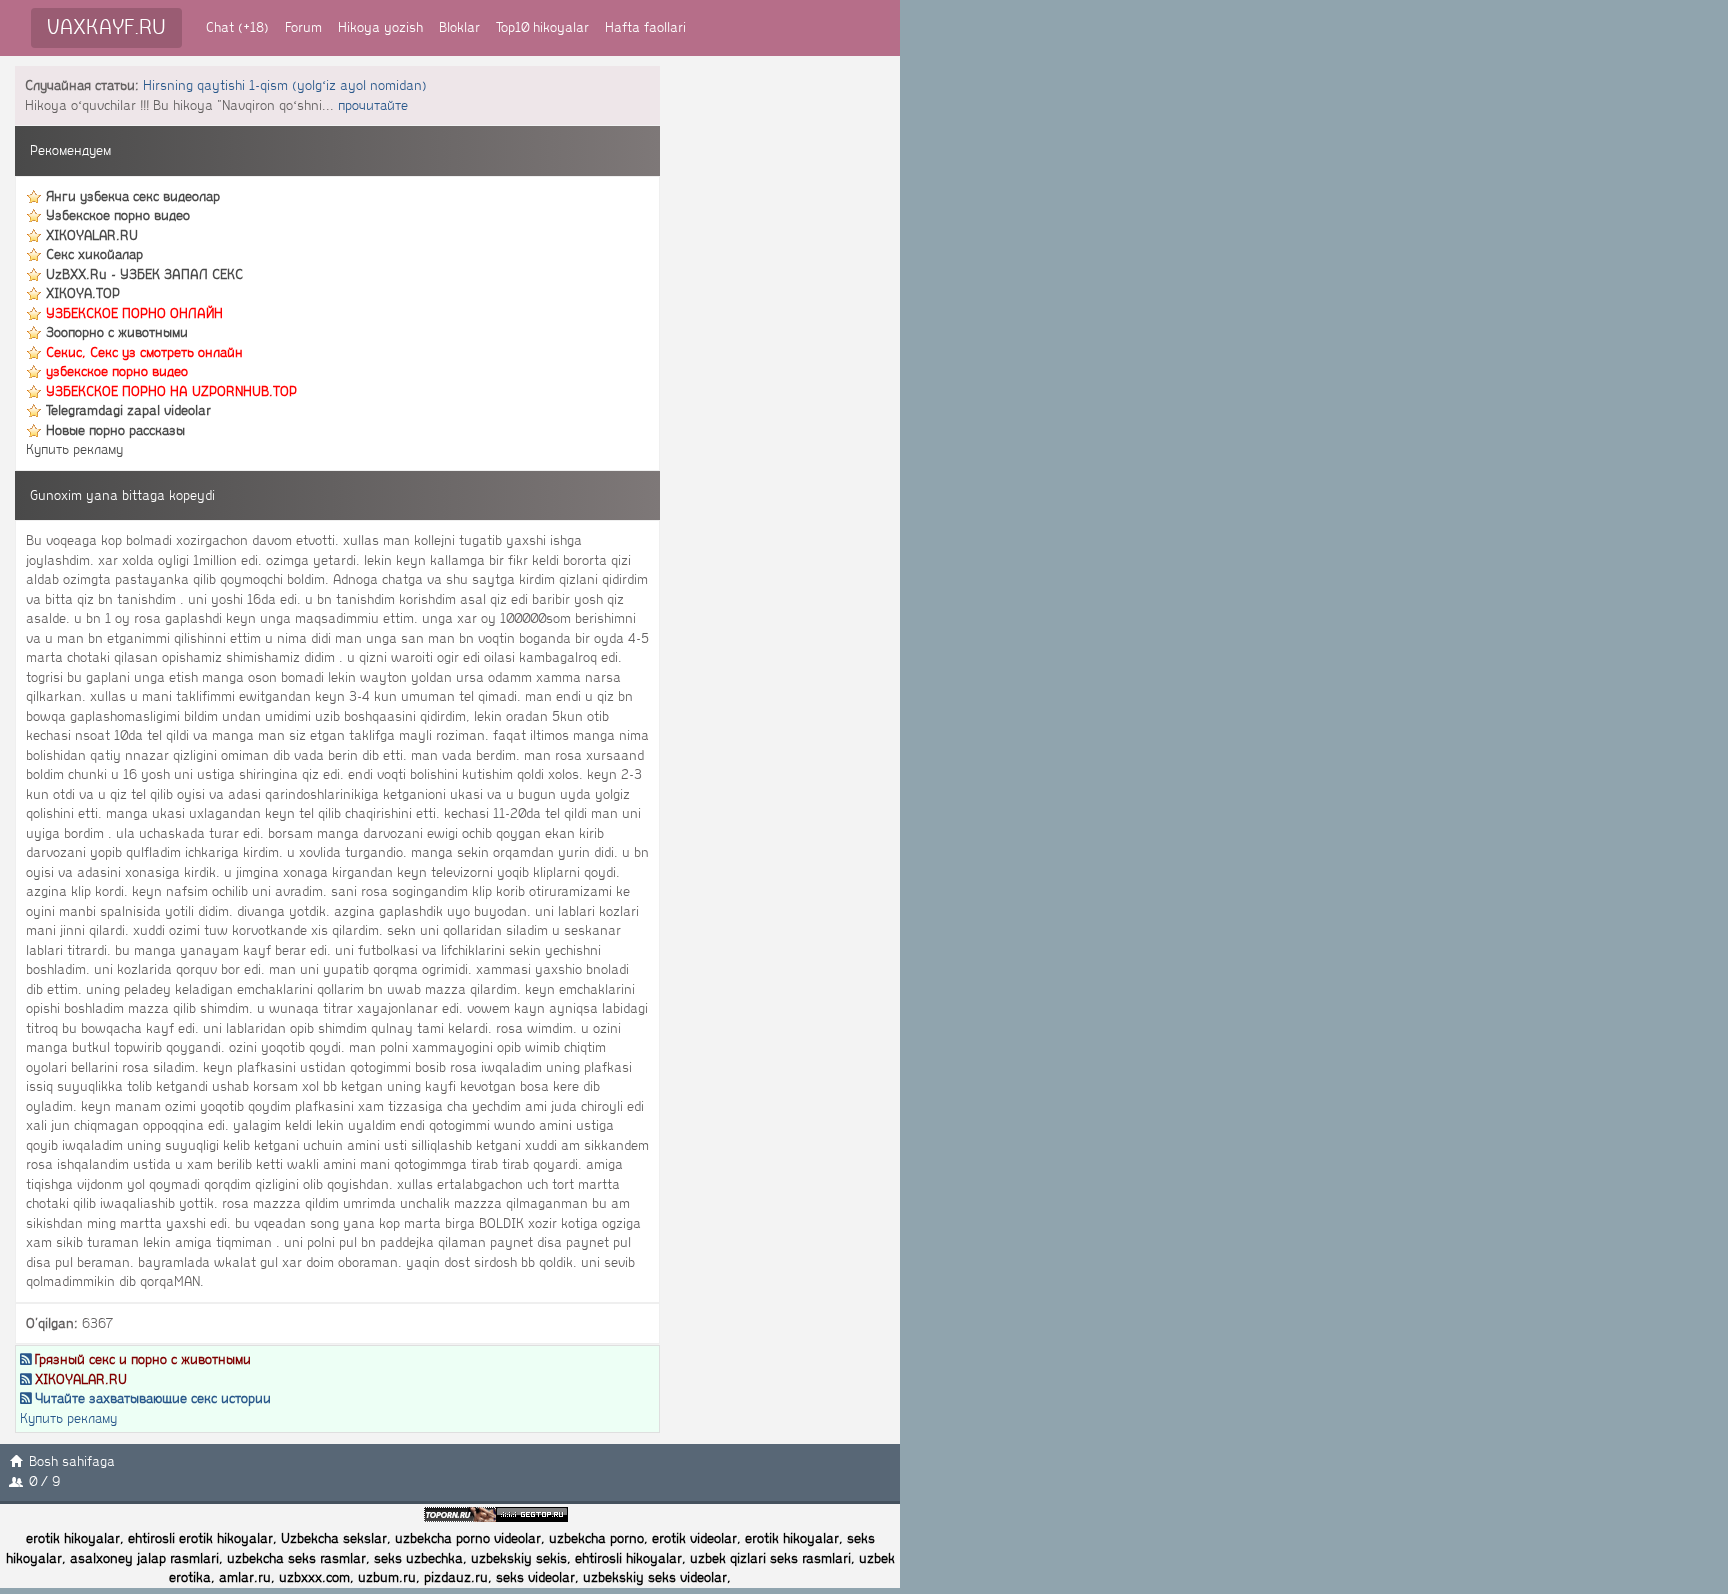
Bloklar (459, 27)
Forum (303, 27)
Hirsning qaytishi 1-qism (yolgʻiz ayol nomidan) (285, 85)
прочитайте (373, 105)
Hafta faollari (645, 27)
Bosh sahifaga (72, 1461)
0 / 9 (44, 1481)
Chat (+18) (237, 27)
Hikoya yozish (380, 27)
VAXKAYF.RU (106, 27)
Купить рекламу (74, 449)
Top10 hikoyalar (542, 27)
